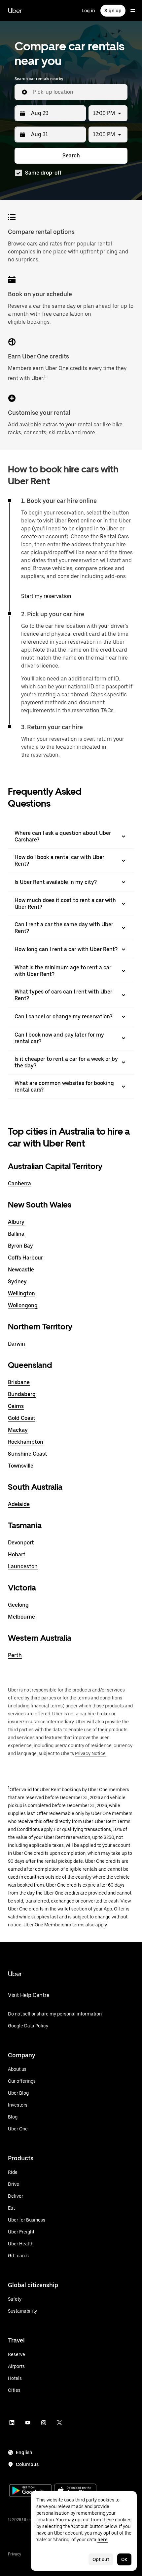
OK (124, 2559)
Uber (15, 11)
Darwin (17, 1344)
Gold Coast (22, 1418)
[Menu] (133, 11)
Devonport (21, 1543)
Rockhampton (26, 1442)
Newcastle (21, 1270)
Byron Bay (20, 1246)
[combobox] (78, 92)
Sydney (17, 1282)
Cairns (16, 1406)
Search (71, 156)
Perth (15, 1655)
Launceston (23, 1566)
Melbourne (21, 1617)
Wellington (21, 1293)
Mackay (18, 1430)
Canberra (19, 1183)
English (24, 2452)
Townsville (21, 1466)
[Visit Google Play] (30, 2491)
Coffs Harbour (25, 1258)
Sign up (113, 11)
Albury (16, 1222)
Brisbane (19, 1382)
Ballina (16, 1234)
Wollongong (23, 1305)
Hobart (17, 1555)
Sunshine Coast (28, 1454)
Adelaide (19, 1504)
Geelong (18, 1605)
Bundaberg (22, 1394)
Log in (88, 11)
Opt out (101, 2559)
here (103, 2540)
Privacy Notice (90, 1753)
